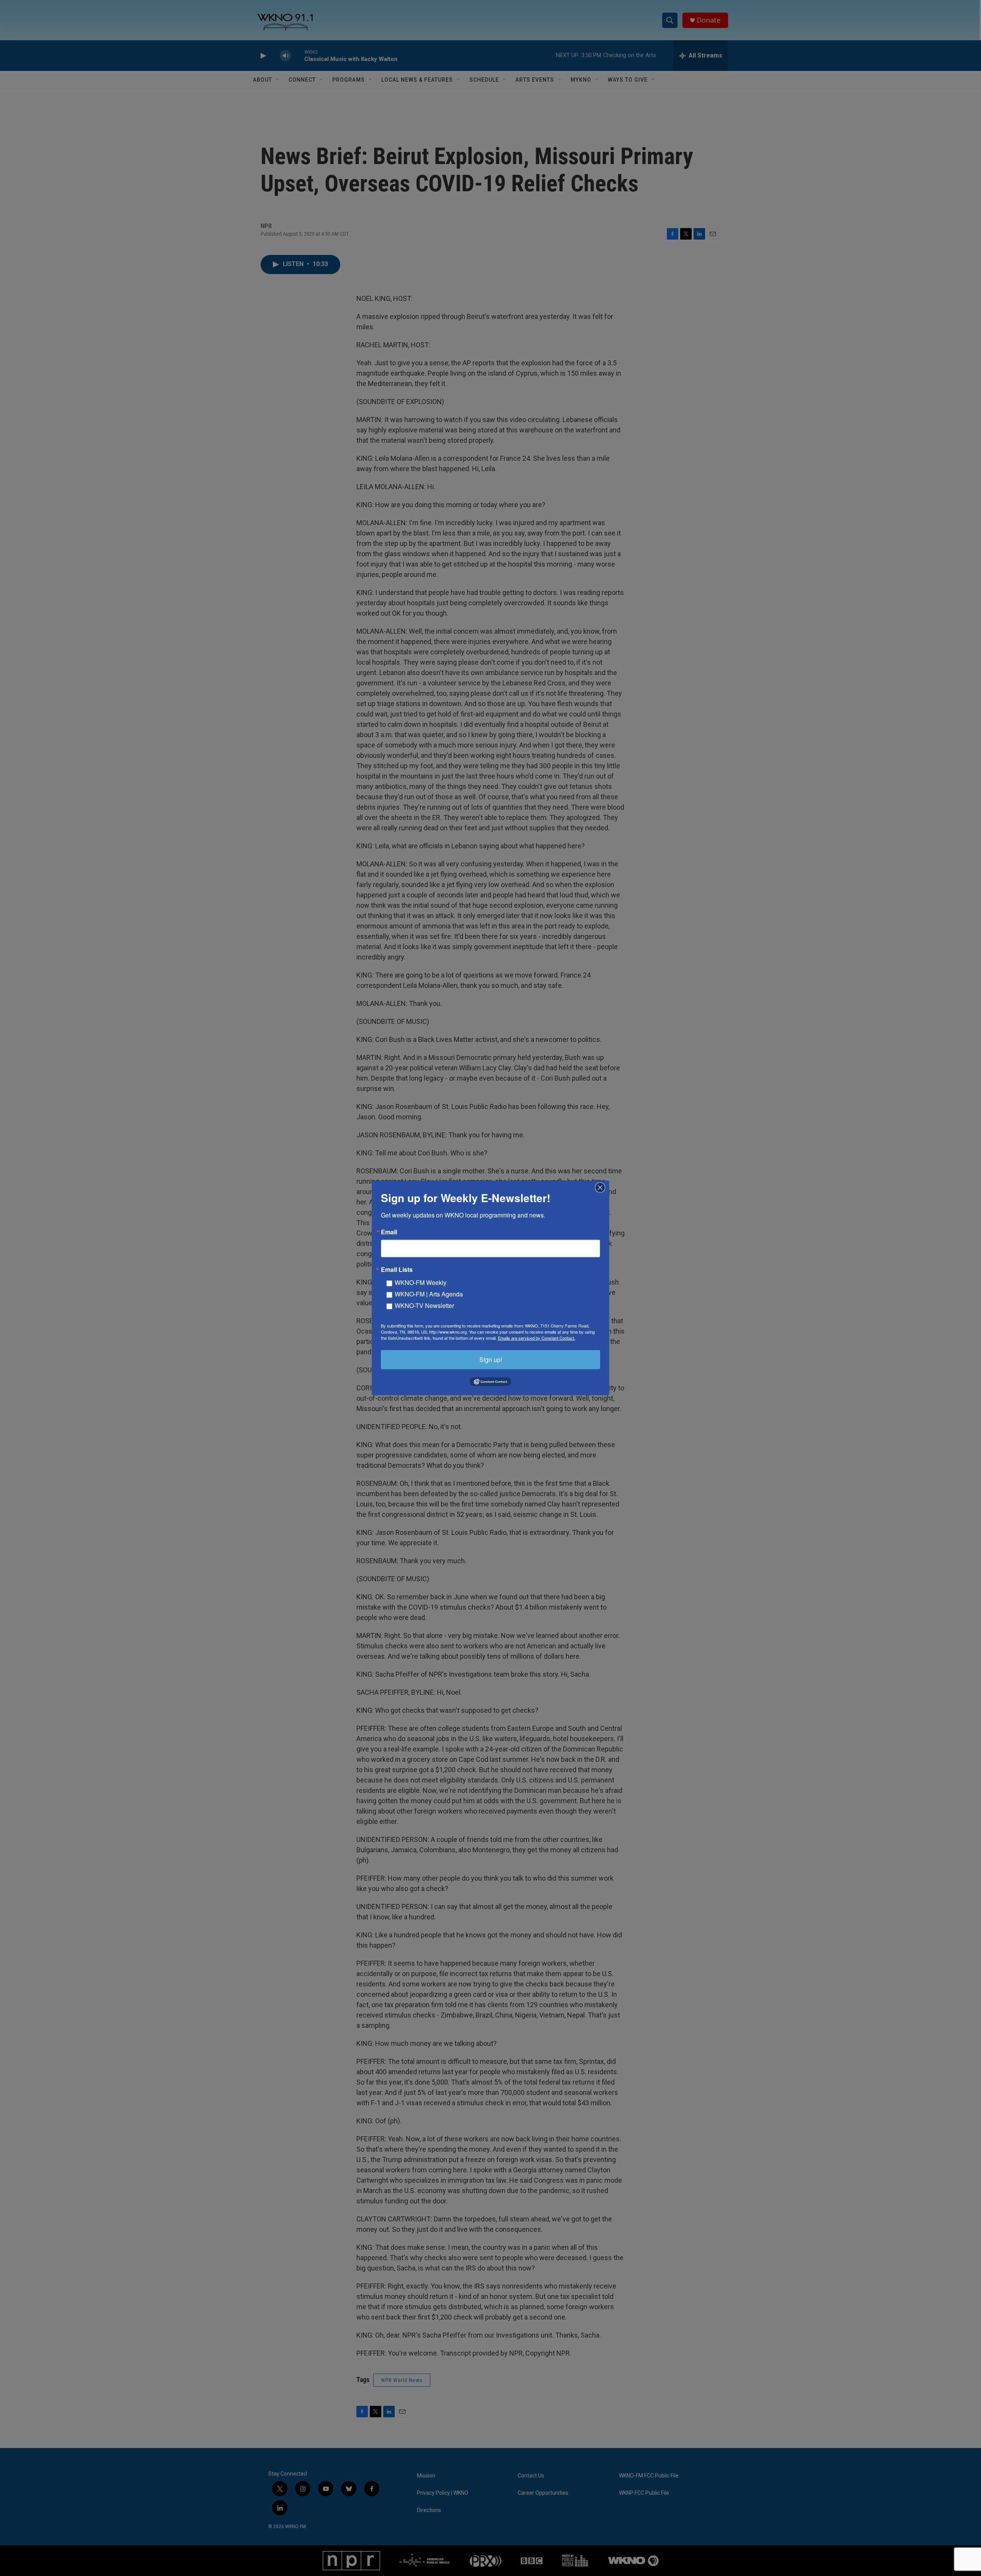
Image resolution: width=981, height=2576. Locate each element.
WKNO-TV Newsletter (424, 1305)
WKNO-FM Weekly (421, 1282)
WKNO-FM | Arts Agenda (429, 1294)
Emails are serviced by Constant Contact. (536, 1338)
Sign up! (491, 1359)
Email (389, 1232)
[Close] (602, 1188)
